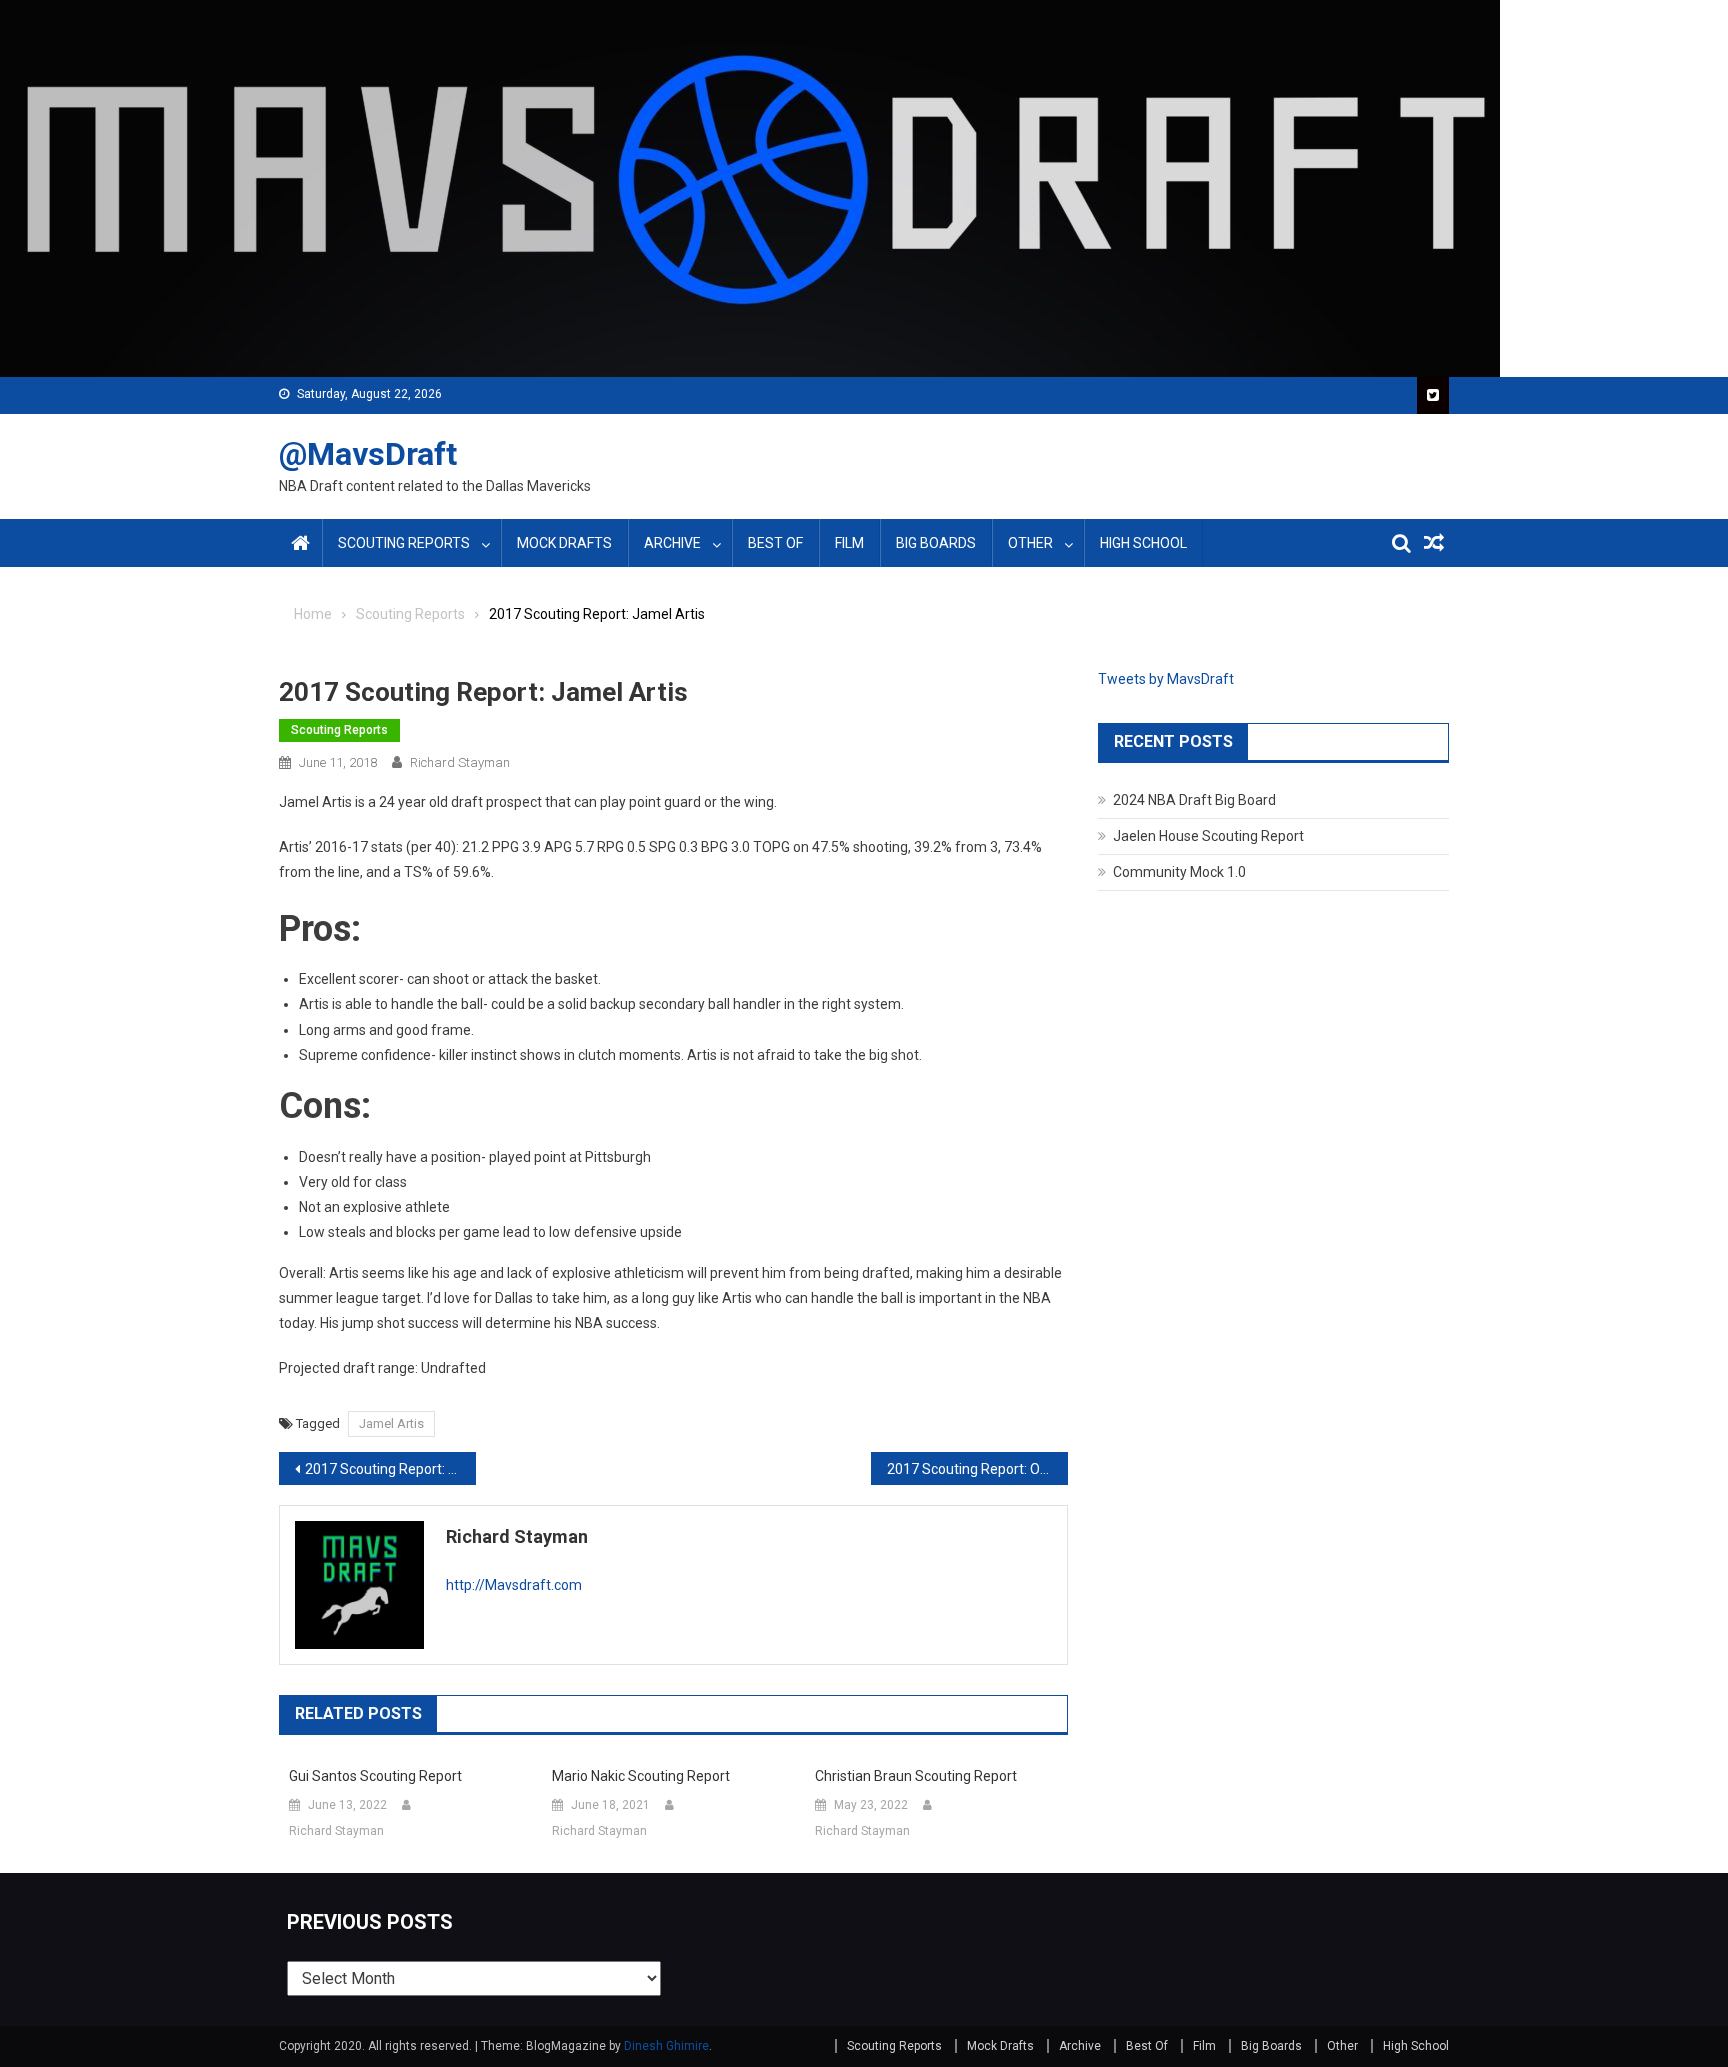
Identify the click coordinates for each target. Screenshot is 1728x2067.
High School (1143, 543)
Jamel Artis (391, 1423)
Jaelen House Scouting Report (1208, 836)
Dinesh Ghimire (666, 2046)
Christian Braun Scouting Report (916, 1776)
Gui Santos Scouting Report (375, 1776)
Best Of (775, 543)
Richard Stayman (460, 762)
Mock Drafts (564, 543)
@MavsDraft (368, 454)
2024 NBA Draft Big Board (1194, 800)
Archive (672, 543)
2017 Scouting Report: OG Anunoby (977, 1469)
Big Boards (936, 543)
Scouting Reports (404, 543)
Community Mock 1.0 (1179, 872)
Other (1030, 543)
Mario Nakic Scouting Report (641, 1776)
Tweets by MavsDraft (1166, 679)
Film (849, 543)
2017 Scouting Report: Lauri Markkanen (390, 1469)
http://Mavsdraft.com (514, 1585)
